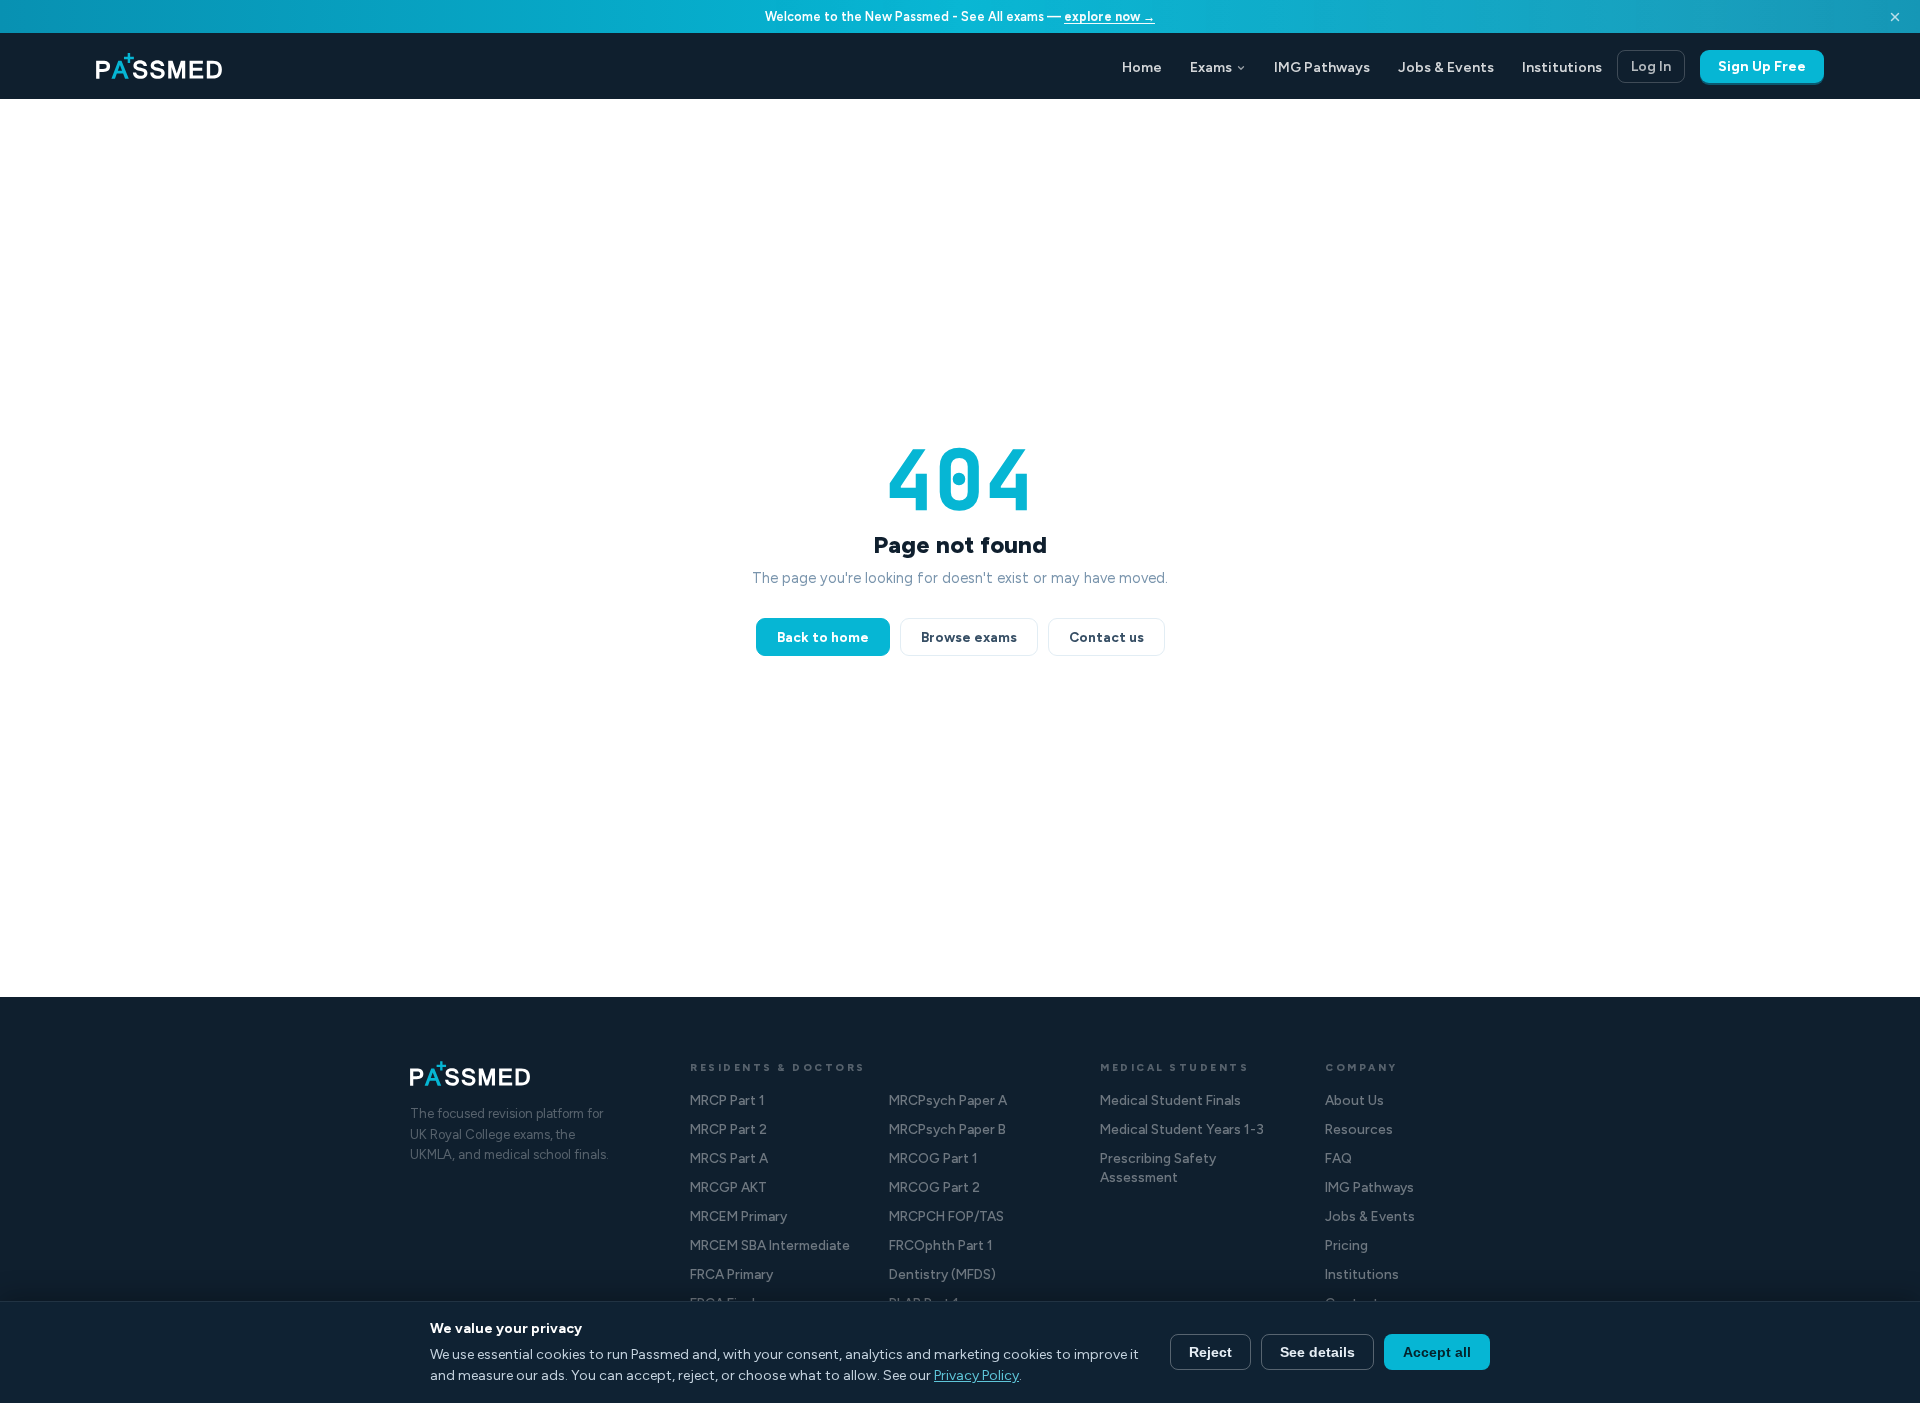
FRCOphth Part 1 (941, 1245)
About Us (1354, 1100)
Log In (1651, 66)
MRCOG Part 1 (933, 1158)
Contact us (1106, 637)
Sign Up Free (1762, 66)
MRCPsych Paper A (948, 1100)
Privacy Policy (976, 1375)
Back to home (823, 637)
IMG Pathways (1322, 67)
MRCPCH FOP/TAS (946, 1216)
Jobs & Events (1446, 67)
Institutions (1562, 67)
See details (1317, 1352)
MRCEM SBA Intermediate (770, 1245)
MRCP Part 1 (727, 1100)
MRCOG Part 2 (934, 1187)
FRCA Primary (731, 1274)
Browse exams (969, 637)
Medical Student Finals (1170, 1100)
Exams (1211, 67)
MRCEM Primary (738, 1216)
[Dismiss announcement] (1895, 17)
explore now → (1109, 16)
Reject (1210, 1352)
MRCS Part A (729, 1158)
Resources (1359, 1129)
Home (1142, 67)
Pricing (1346, 1245)
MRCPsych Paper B (947, 1129)
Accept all (1437, 1352)
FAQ (1338, 1158)
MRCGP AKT (728, 1187)
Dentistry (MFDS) (942, 1274)
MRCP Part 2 (728, 1129)
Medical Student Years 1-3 (1182, 1129)
